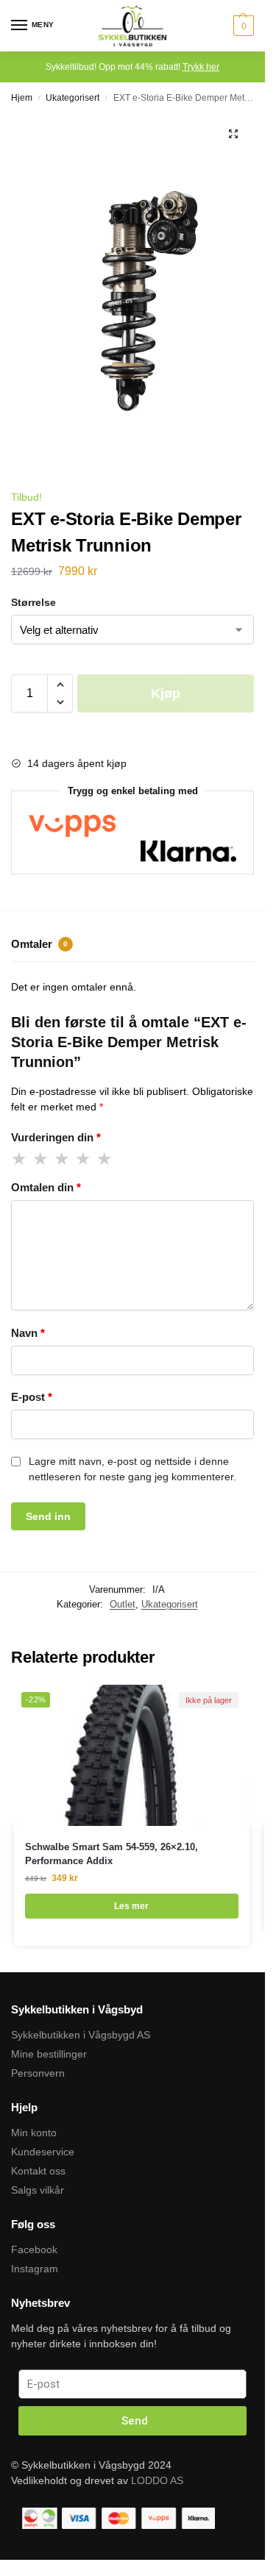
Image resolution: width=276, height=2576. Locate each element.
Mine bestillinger (49, 2054)
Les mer (131, 1906)
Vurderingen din (56, 1137)
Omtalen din (46, 1187)
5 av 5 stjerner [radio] (105, 1159)
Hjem (22, 98)
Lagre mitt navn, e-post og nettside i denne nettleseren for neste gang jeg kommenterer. (132, 1469)
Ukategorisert (72, 98)
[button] (233, 134)
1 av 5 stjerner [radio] (20, 1159)
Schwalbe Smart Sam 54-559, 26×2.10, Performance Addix (112, 1854)
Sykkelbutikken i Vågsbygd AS (81, 2035)
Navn (28, 1333)
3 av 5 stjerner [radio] (63, 1159)
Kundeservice (43, 2152)
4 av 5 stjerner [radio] (84, 1159)
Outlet (123, 1604)
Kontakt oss (38, 2171)
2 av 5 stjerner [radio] (41, 1159)
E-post (32, 1397)
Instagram (35, 2269)
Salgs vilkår (38, 2190)
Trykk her (201, 67)
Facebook (34, 2249)
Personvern (38, 2073)
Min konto (34, 2133)
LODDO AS (157, 2480)
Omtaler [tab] (39, 944)
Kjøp (166, 693)
